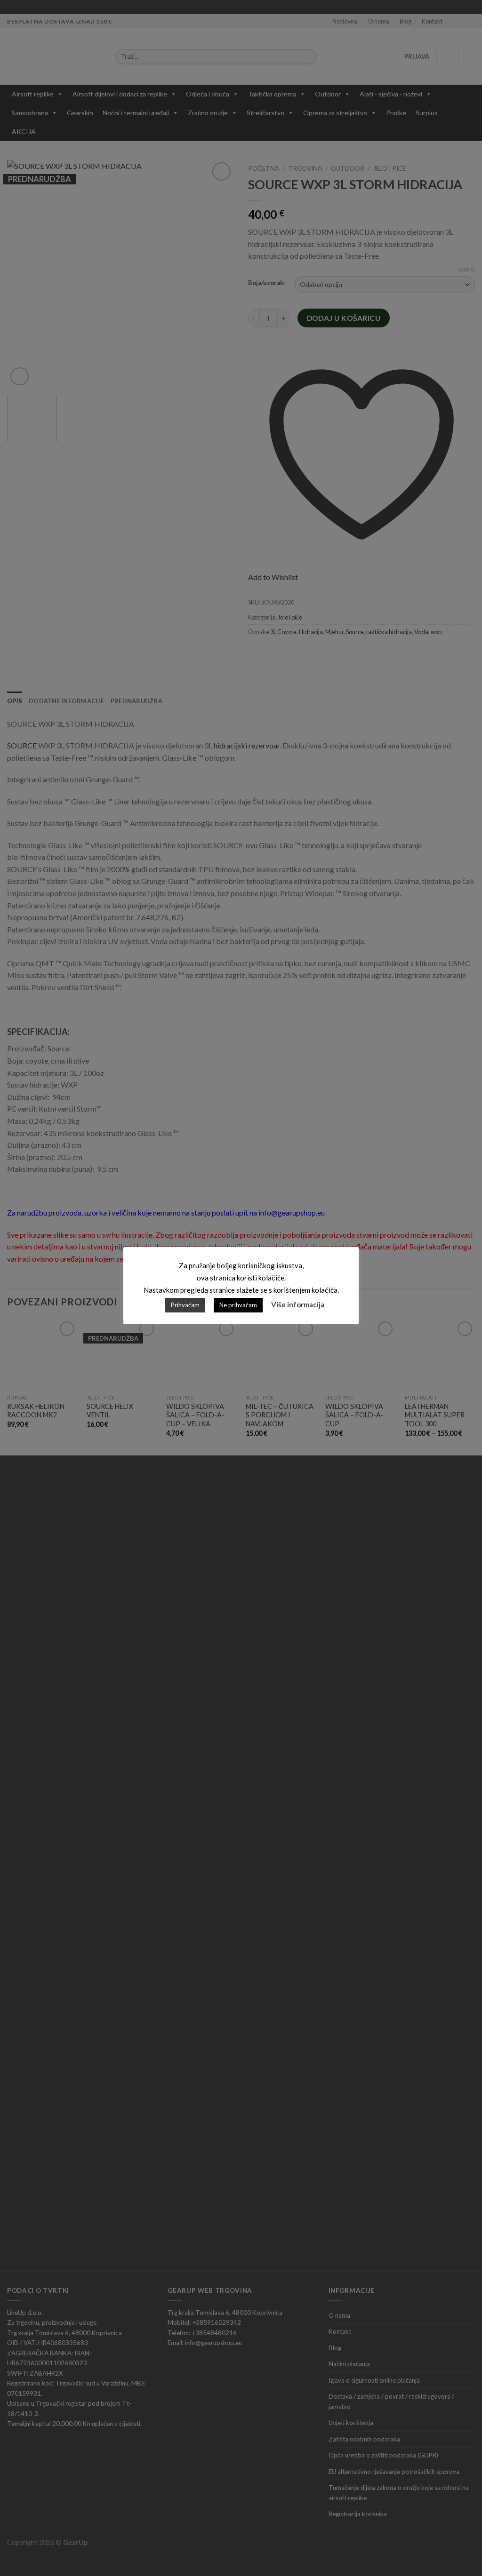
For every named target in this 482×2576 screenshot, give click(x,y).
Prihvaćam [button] (185, 1305)
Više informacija (298, 1304)
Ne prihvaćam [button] (238, 1305)
